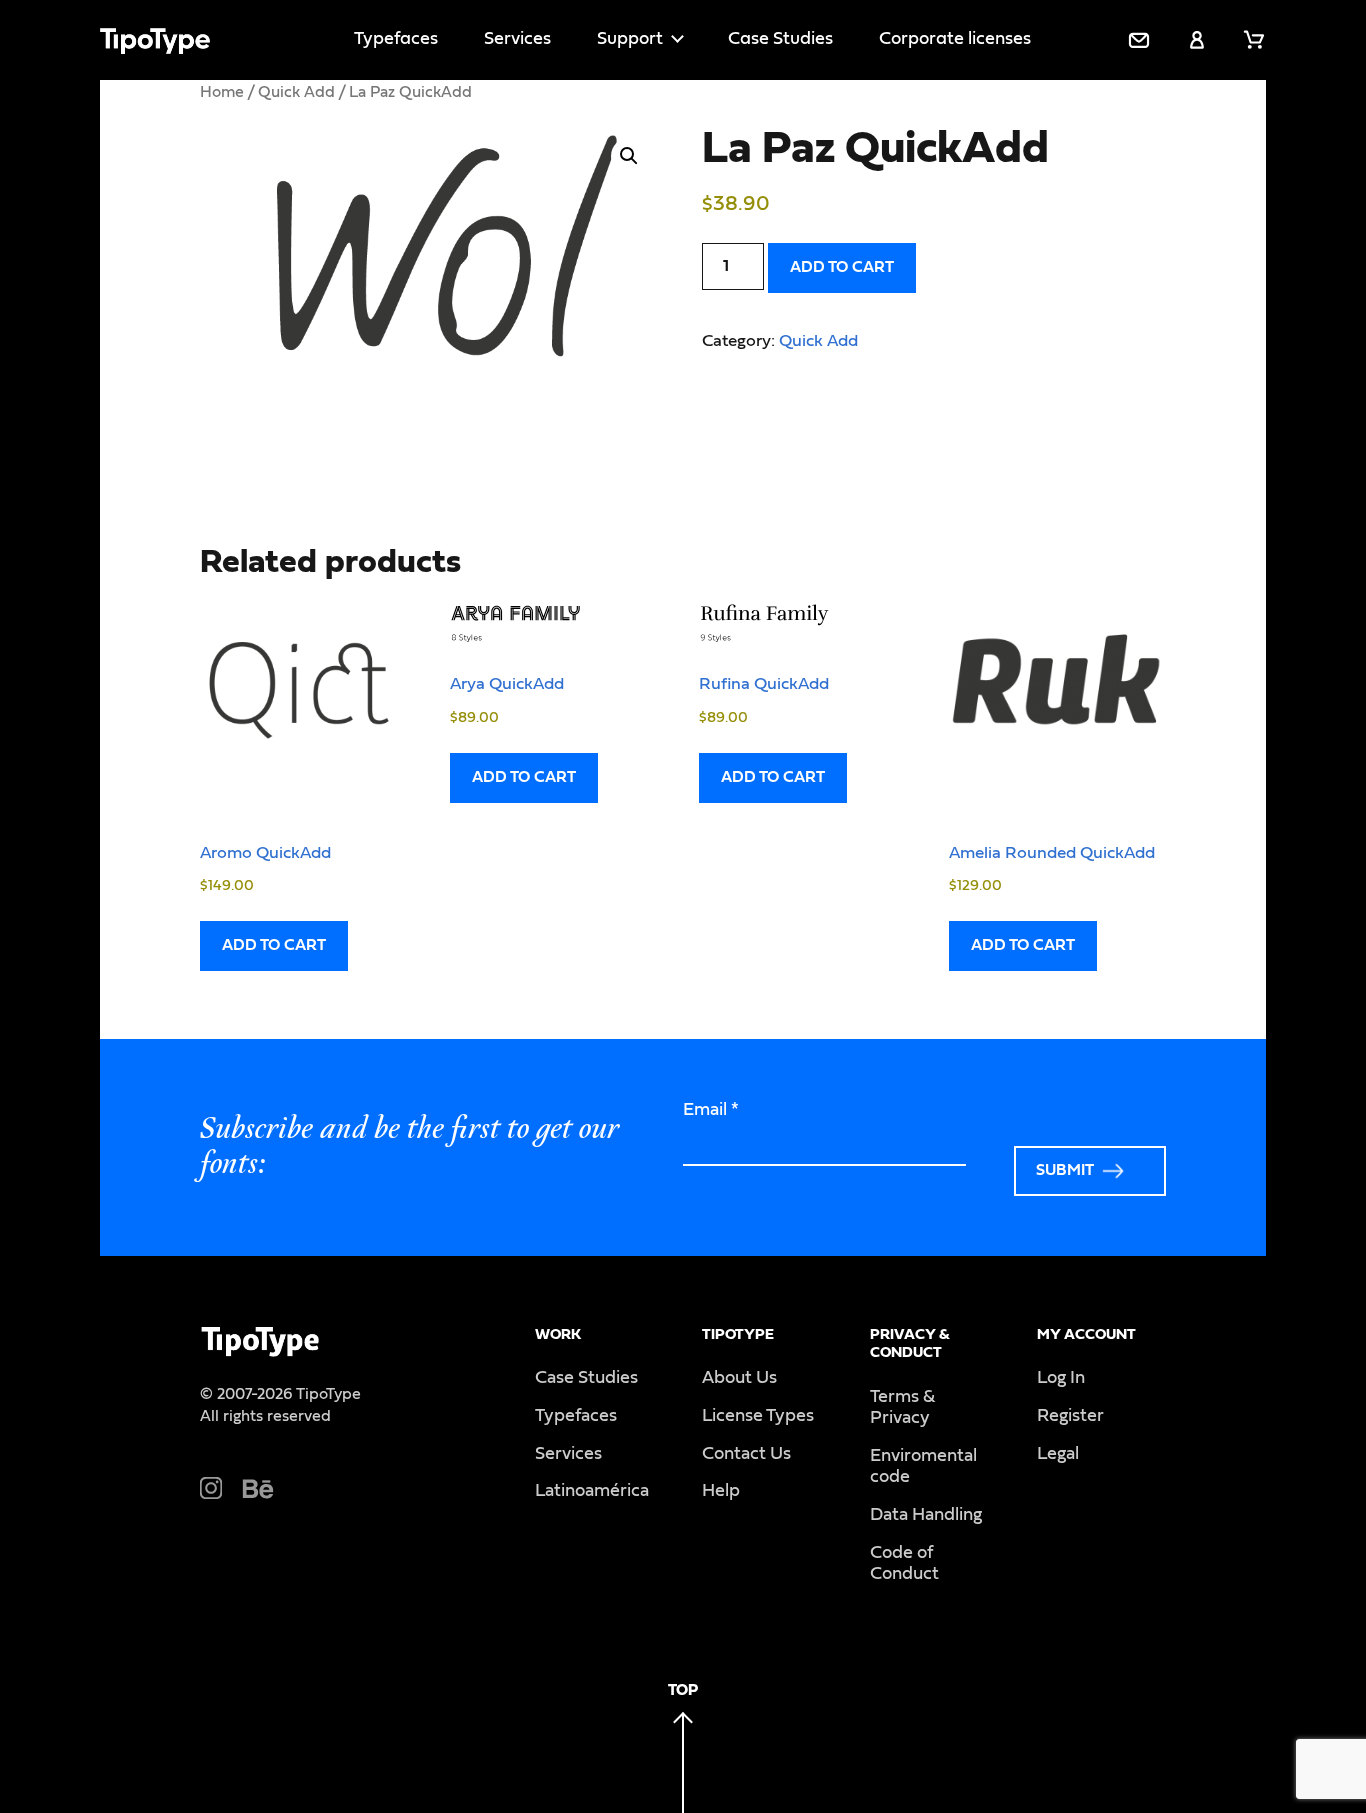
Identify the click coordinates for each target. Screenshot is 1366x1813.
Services (517, 39)
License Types (758, 1416)
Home (222, 92)
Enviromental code (923, 1467)
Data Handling (926, 1515)
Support (630, 39)
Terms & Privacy (902, 1408)
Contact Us (746, 1454)
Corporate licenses (955, 39)
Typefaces (396, 39)
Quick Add (296, 92)
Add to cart (842, 267)
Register (1070, 1416)
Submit (1065, 1170)
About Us (739, 1378)
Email (711, 1110)
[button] (629, 156)
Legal (1058, 1454)
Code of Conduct (904, 1564)
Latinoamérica (592, 1491)
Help (721, 1491)
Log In (1061, 1378)
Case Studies (780, 39)
